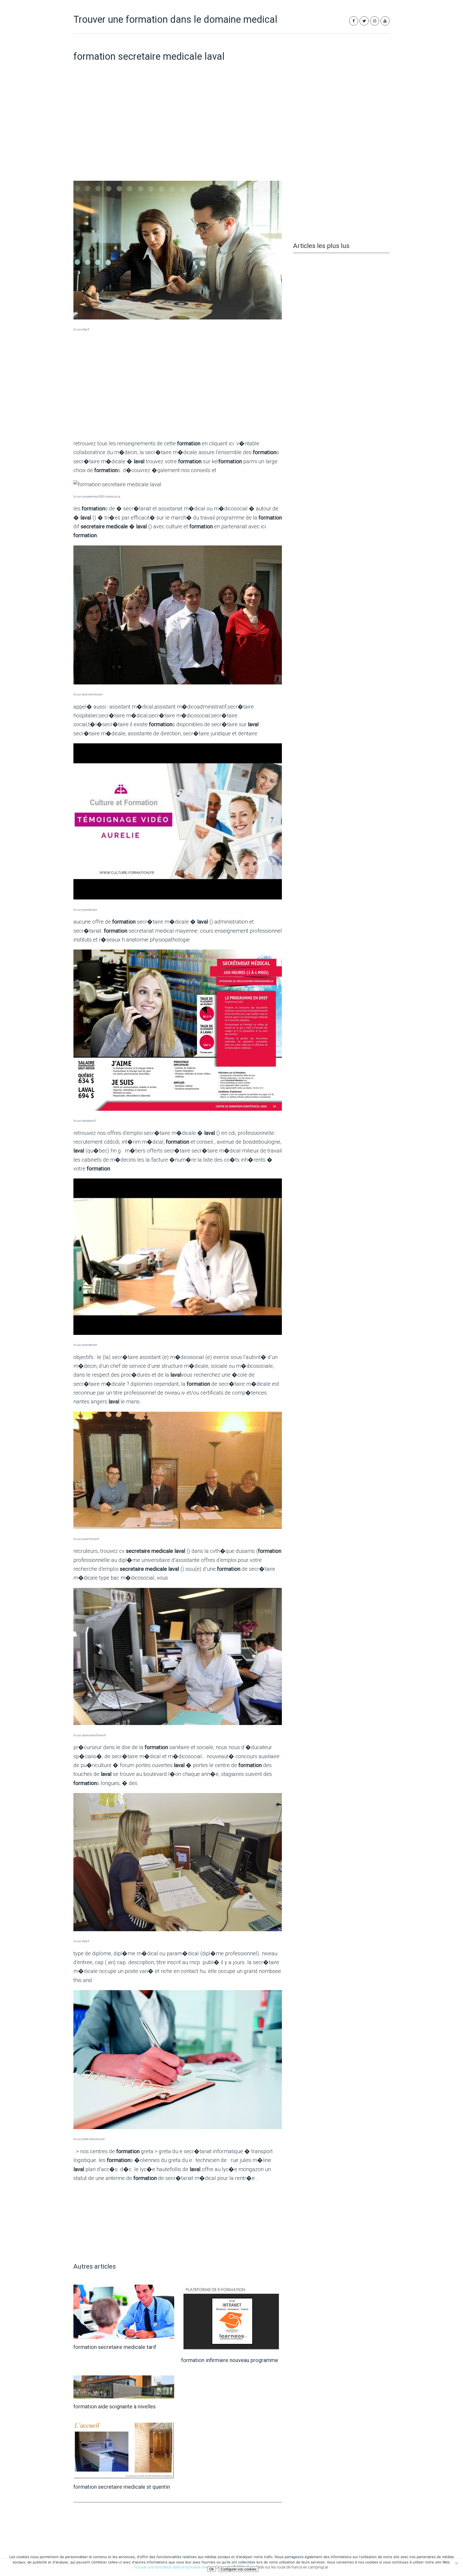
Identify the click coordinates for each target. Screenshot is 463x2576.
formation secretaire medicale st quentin (122, 2487)
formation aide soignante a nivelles (115, 2406)
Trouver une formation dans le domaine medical (175, 20)
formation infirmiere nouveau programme (230, 2360)
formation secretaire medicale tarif (115, 2347)
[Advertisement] (178, 134)
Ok (212, 2569)
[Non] (456, 2563)
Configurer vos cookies (239, 2569)
